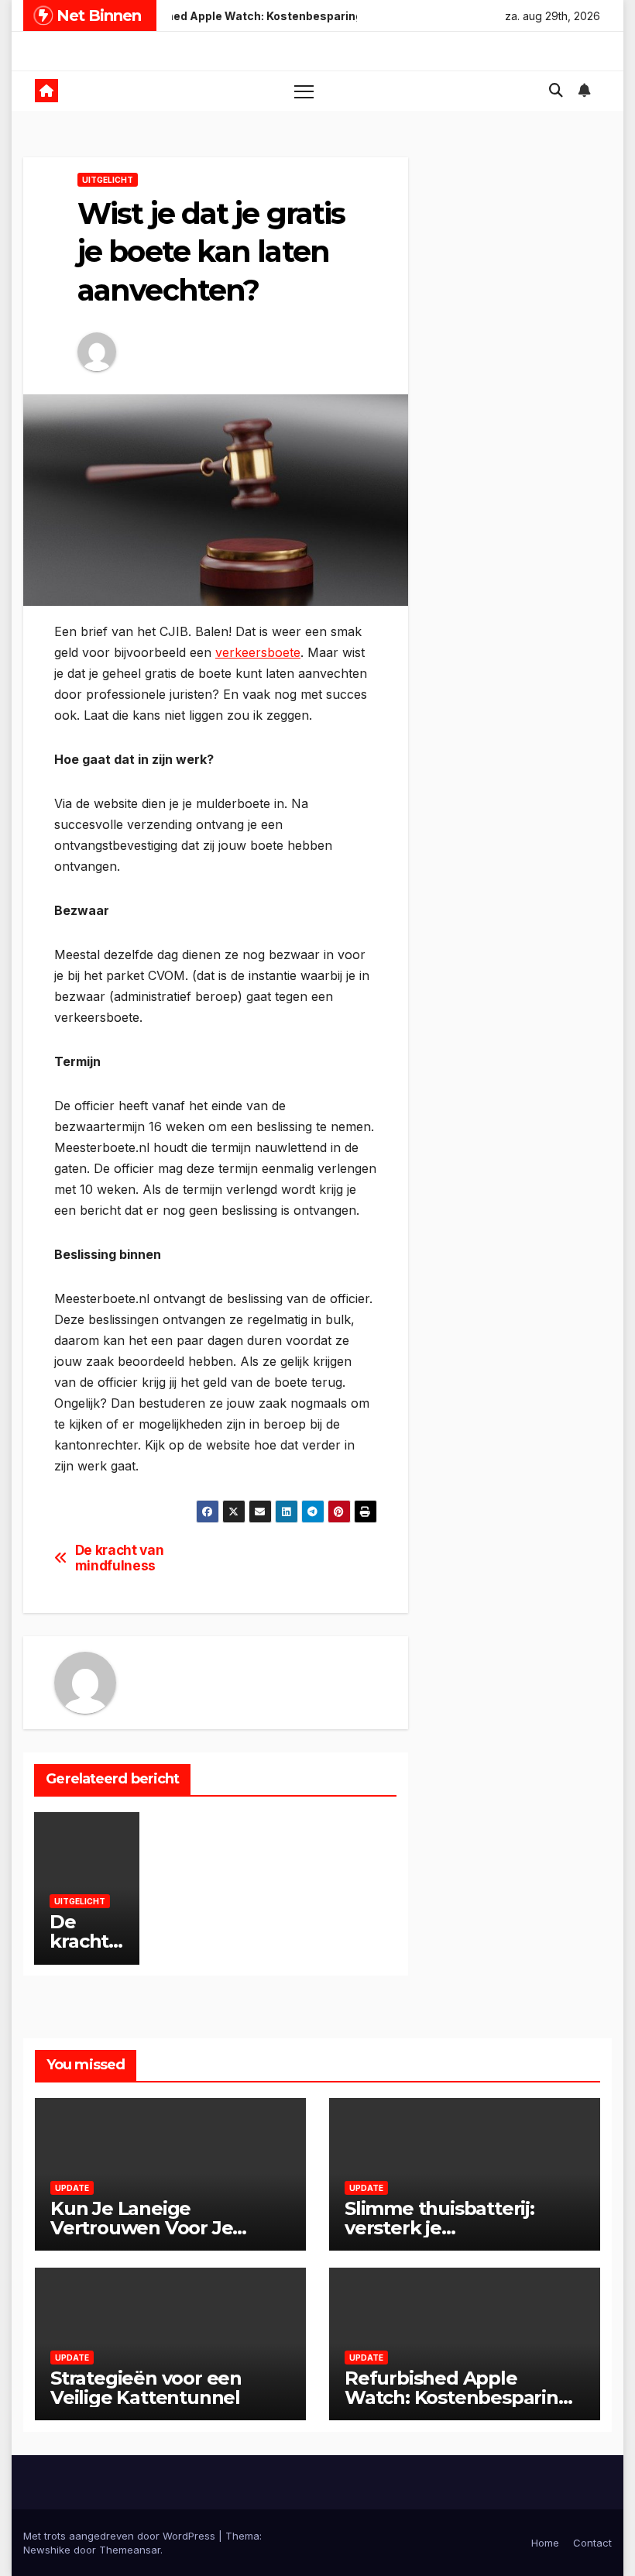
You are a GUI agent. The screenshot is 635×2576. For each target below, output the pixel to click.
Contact (592, 2543)
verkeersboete (258, 652)
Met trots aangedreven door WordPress (121, 2536)
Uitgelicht (108, 180)
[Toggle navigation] (304, 91)
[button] (556, 90)
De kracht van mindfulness (120, 1558)
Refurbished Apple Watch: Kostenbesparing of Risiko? (458, 2397)
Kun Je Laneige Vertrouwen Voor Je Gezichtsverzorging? (144, 2228)
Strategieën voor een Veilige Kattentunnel (146, 2388)
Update (72, 2188)
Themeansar (130, 2550)
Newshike (47, 2550)
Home (545, 2543)
